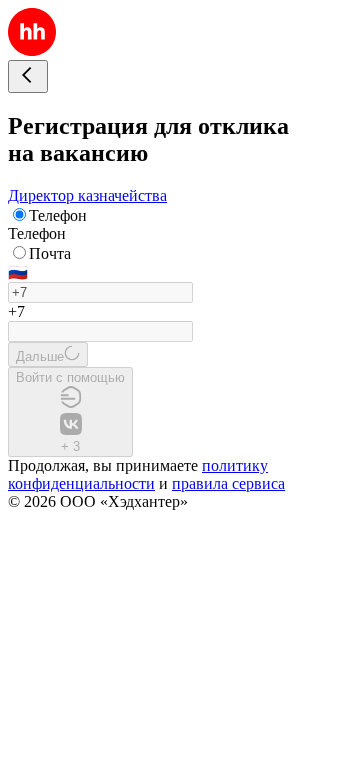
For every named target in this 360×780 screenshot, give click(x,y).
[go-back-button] (28, 76)
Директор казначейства (87, 195)
